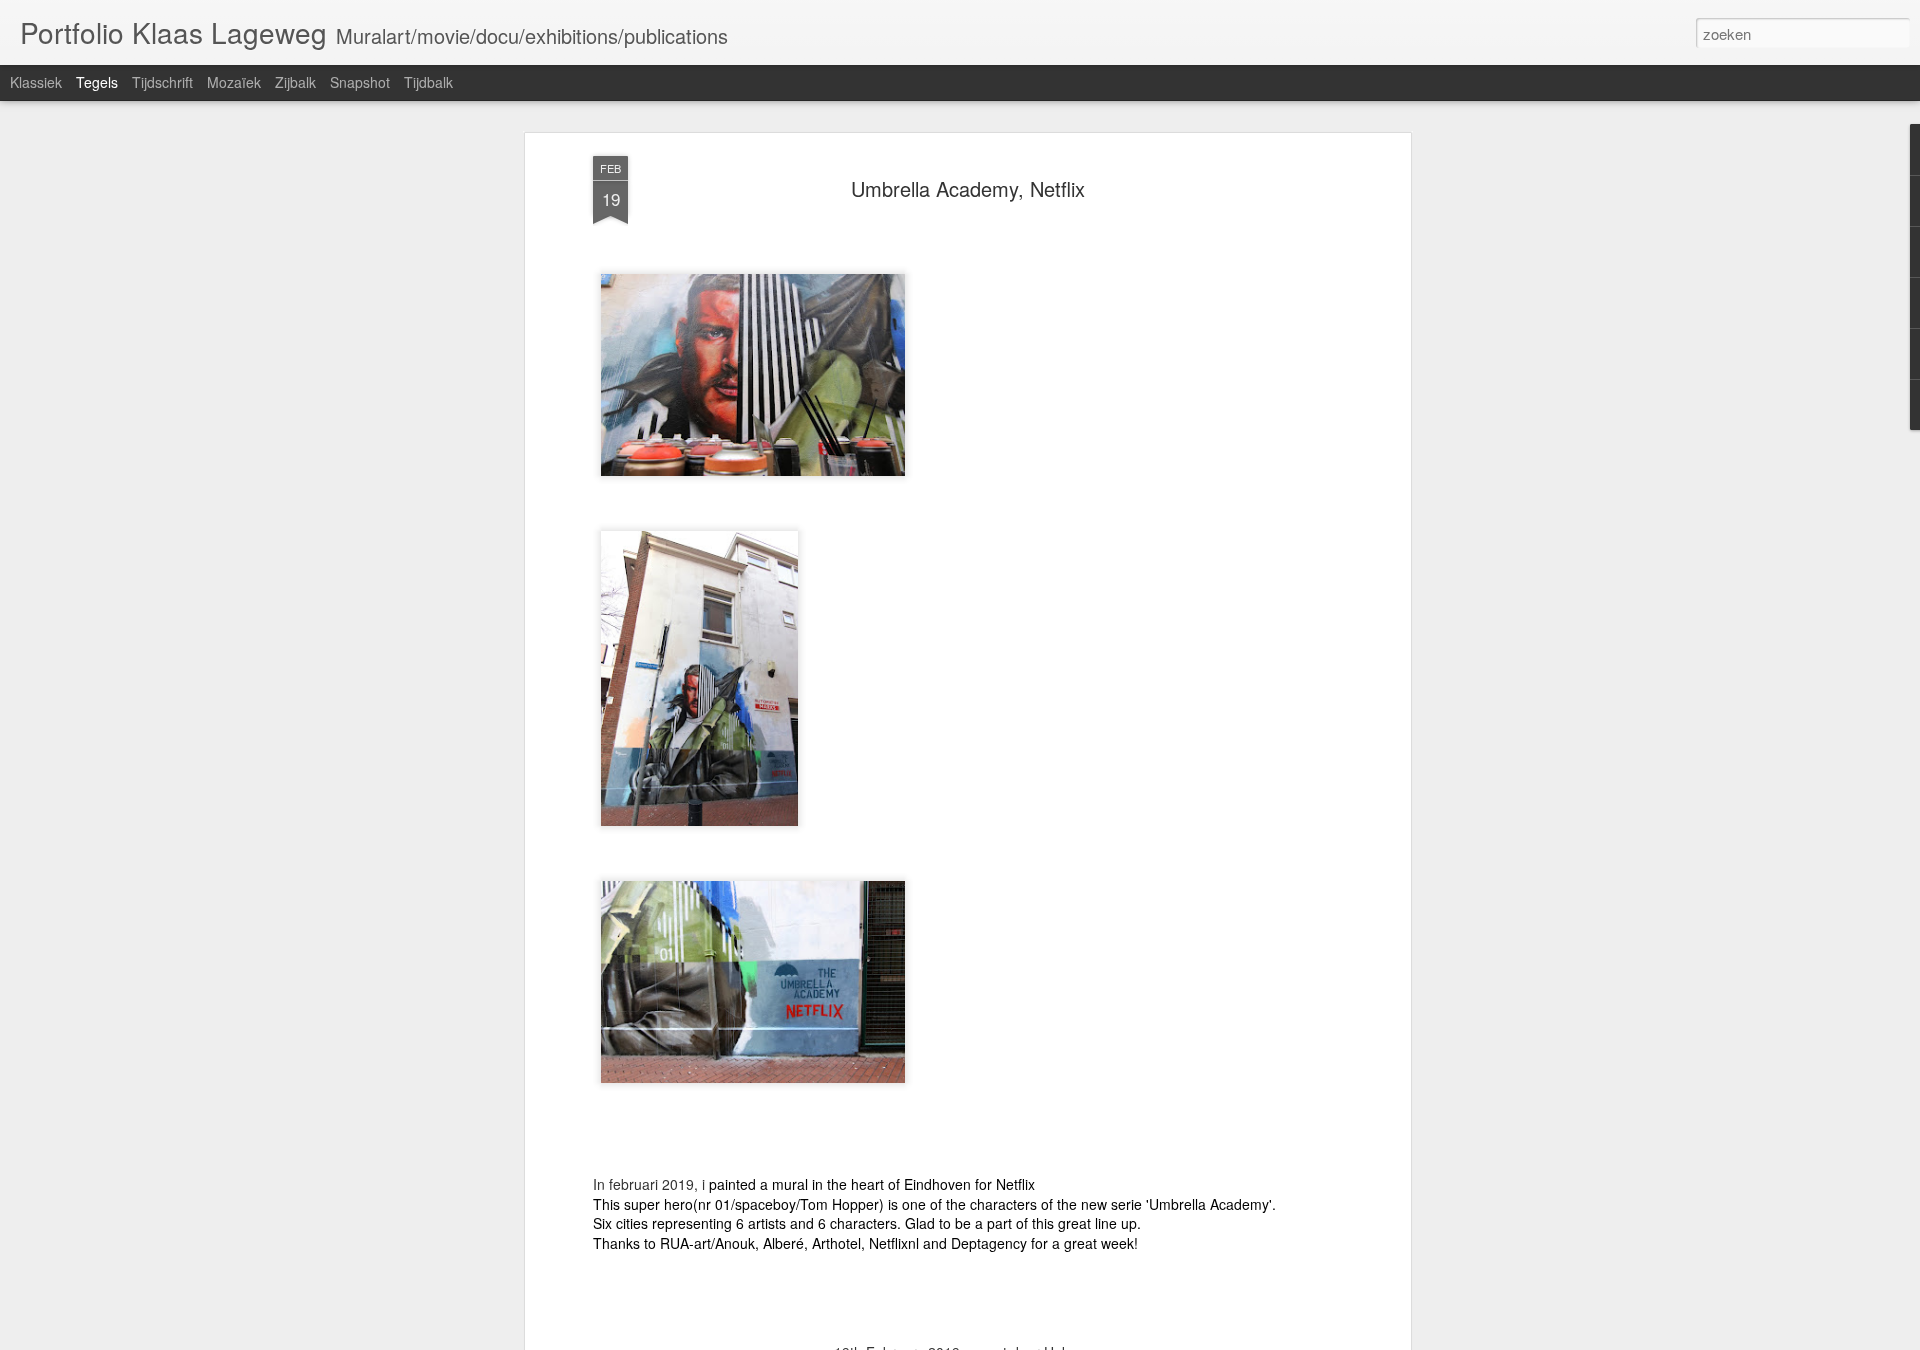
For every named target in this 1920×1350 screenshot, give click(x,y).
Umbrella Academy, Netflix (968, 188)
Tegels (97, 82)
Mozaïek (234, 82)
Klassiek (36, 82)
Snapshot (360, 82)
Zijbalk (295, 82)
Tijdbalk (428, 82)
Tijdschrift (162, 82)
